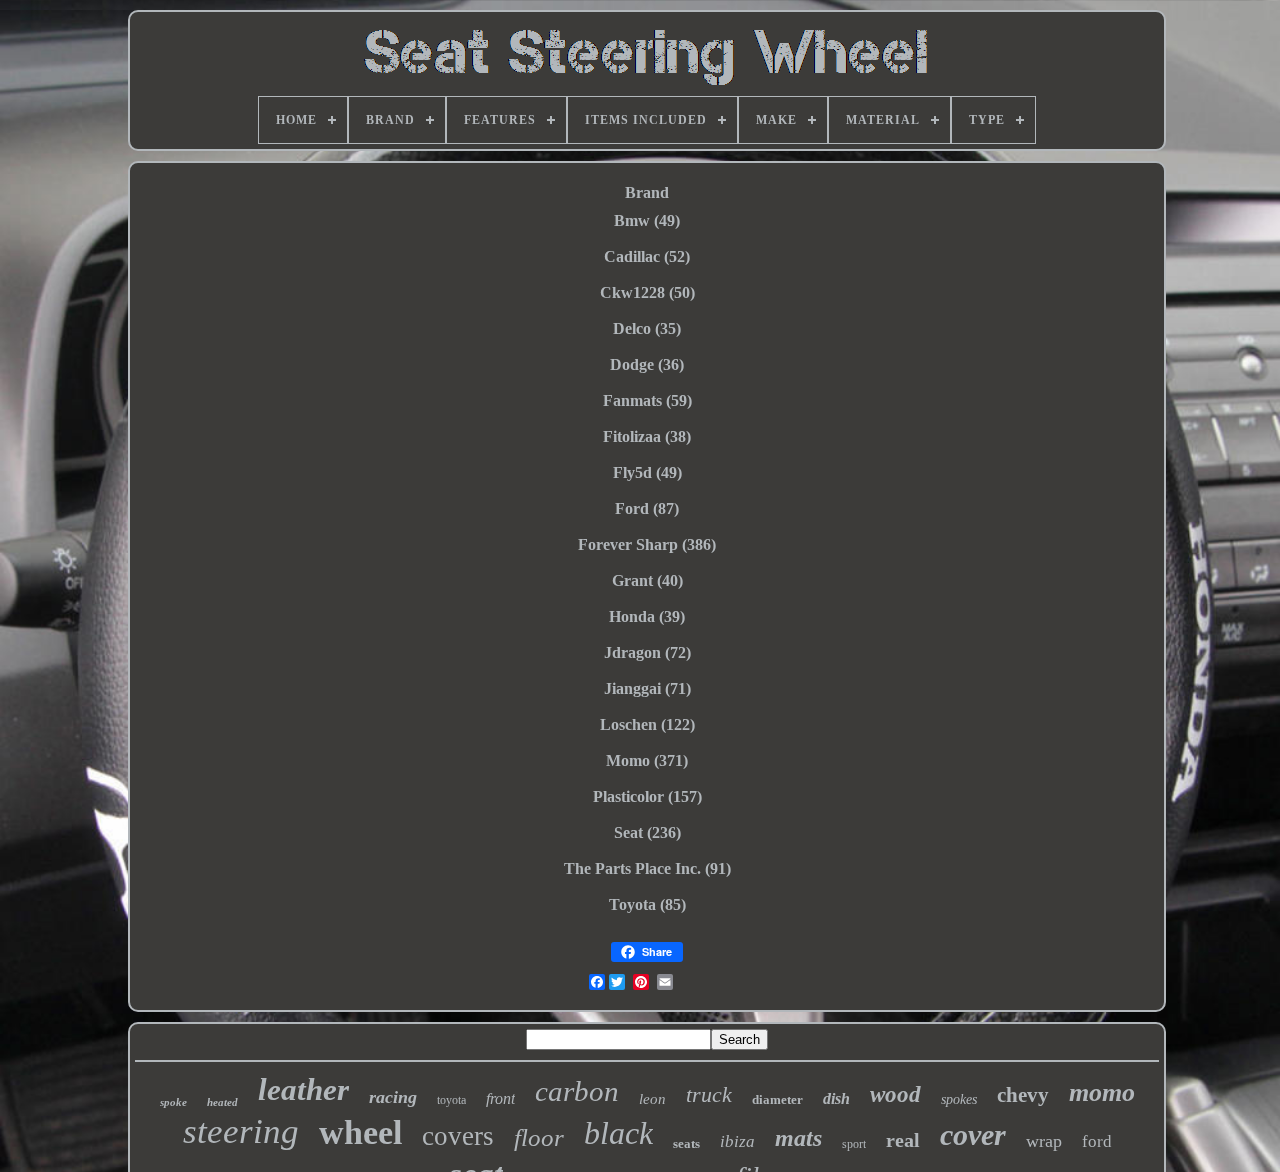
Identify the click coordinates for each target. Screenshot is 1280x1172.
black (618, 1133)
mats (798, 1138)
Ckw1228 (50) (647, 292)
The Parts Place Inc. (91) (647, 868)
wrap (1044, 1141)
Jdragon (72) (647, 652)
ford (1097, 1141)
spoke (173, 1102)
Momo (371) (647, 760)
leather (303, 1089)
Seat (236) (647, 832)
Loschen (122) (647, 724)
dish (836, 1098)
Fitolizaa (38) (647, 436)
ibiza (737, 1141)
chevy (1023, 1095)
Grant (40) (647, 580)
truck (709, 1094)
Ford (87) (647, 508)
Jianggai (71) (647, 688)
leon (652, 1099)
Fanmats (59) (647, 400)
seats (686, 1143)
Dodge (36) (647, 364)
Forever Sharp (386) (647, 544)
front (500, 1098)
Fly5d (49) (647, 472)
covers (458, 1136)
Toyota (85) (647, 904)
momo (1102, 1092)
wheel (360, 1132)
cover (973, 1134)
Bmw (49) (647, 220)
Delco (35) (647, 328)
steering (241, 1131)
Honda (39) (647, 616)
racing (393, 1097)
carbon (577, 1091)
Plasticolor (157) (647, 796)
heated (222, 1102)
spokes (959, 1099)
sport (854, 1144)
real (903, 1140)
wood (895, 1094)
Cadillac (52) (647, 256)
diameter (777, 1099)
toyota (451, 1100)
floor (539, 1137)
